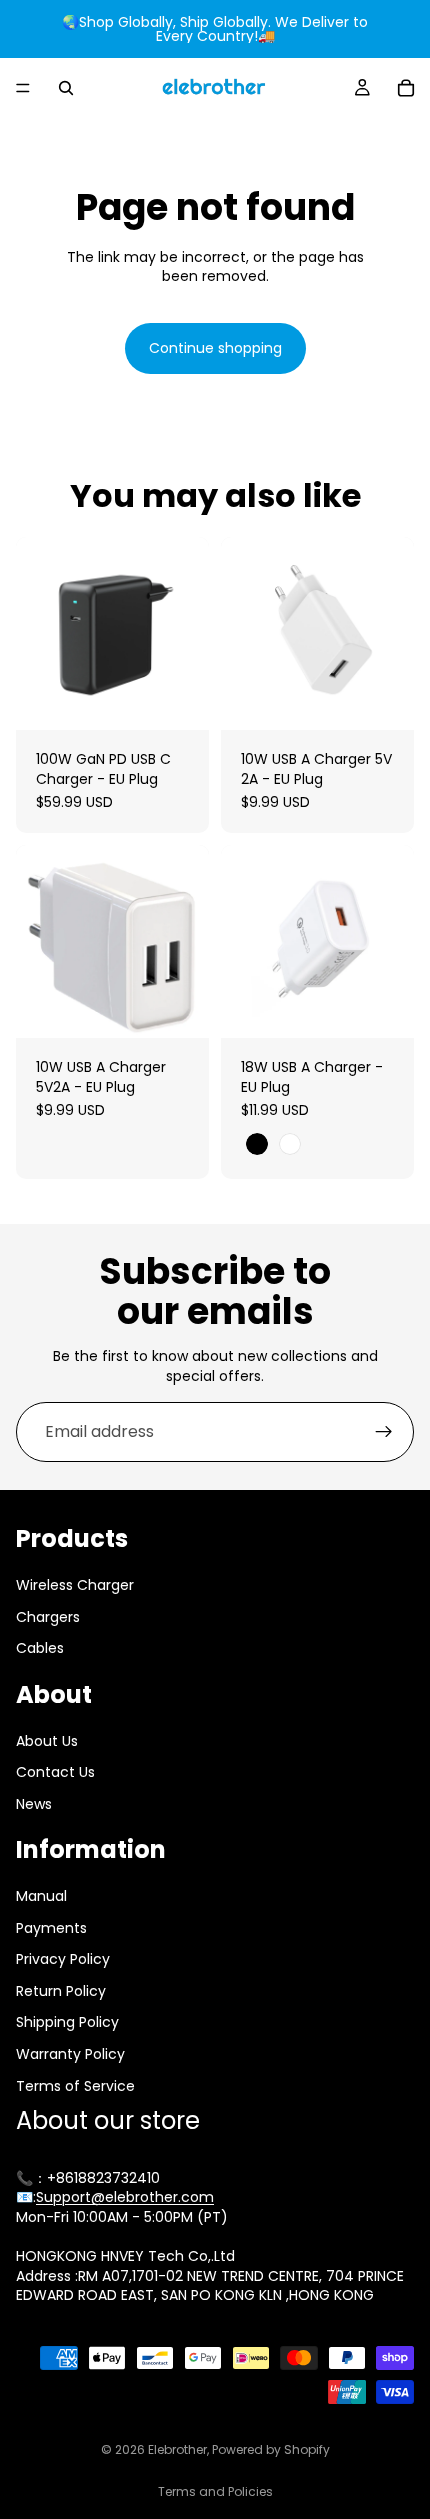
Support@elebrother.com (125, 2198)
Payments (51, 1928)
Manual (41, 1897)
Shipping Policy (67, 2023)
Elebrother (177, 2449)
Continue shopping (215, 348)
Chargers (48, 1617)
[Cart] (406, 88)
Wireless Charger (75, 1585)
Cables (40, 1649)
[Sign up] (384, 1432)
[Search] (66, 88)
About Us (47, 1741)
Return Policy (61, 1991)
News (34, 1804)
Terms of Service (75, 2086)
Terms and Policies (215, 2491)
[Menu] (23, 88)
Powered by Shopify (271, 2449)
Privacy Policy (63, 1960)
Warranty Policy (70, 2055)
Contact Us (55, 1773)
